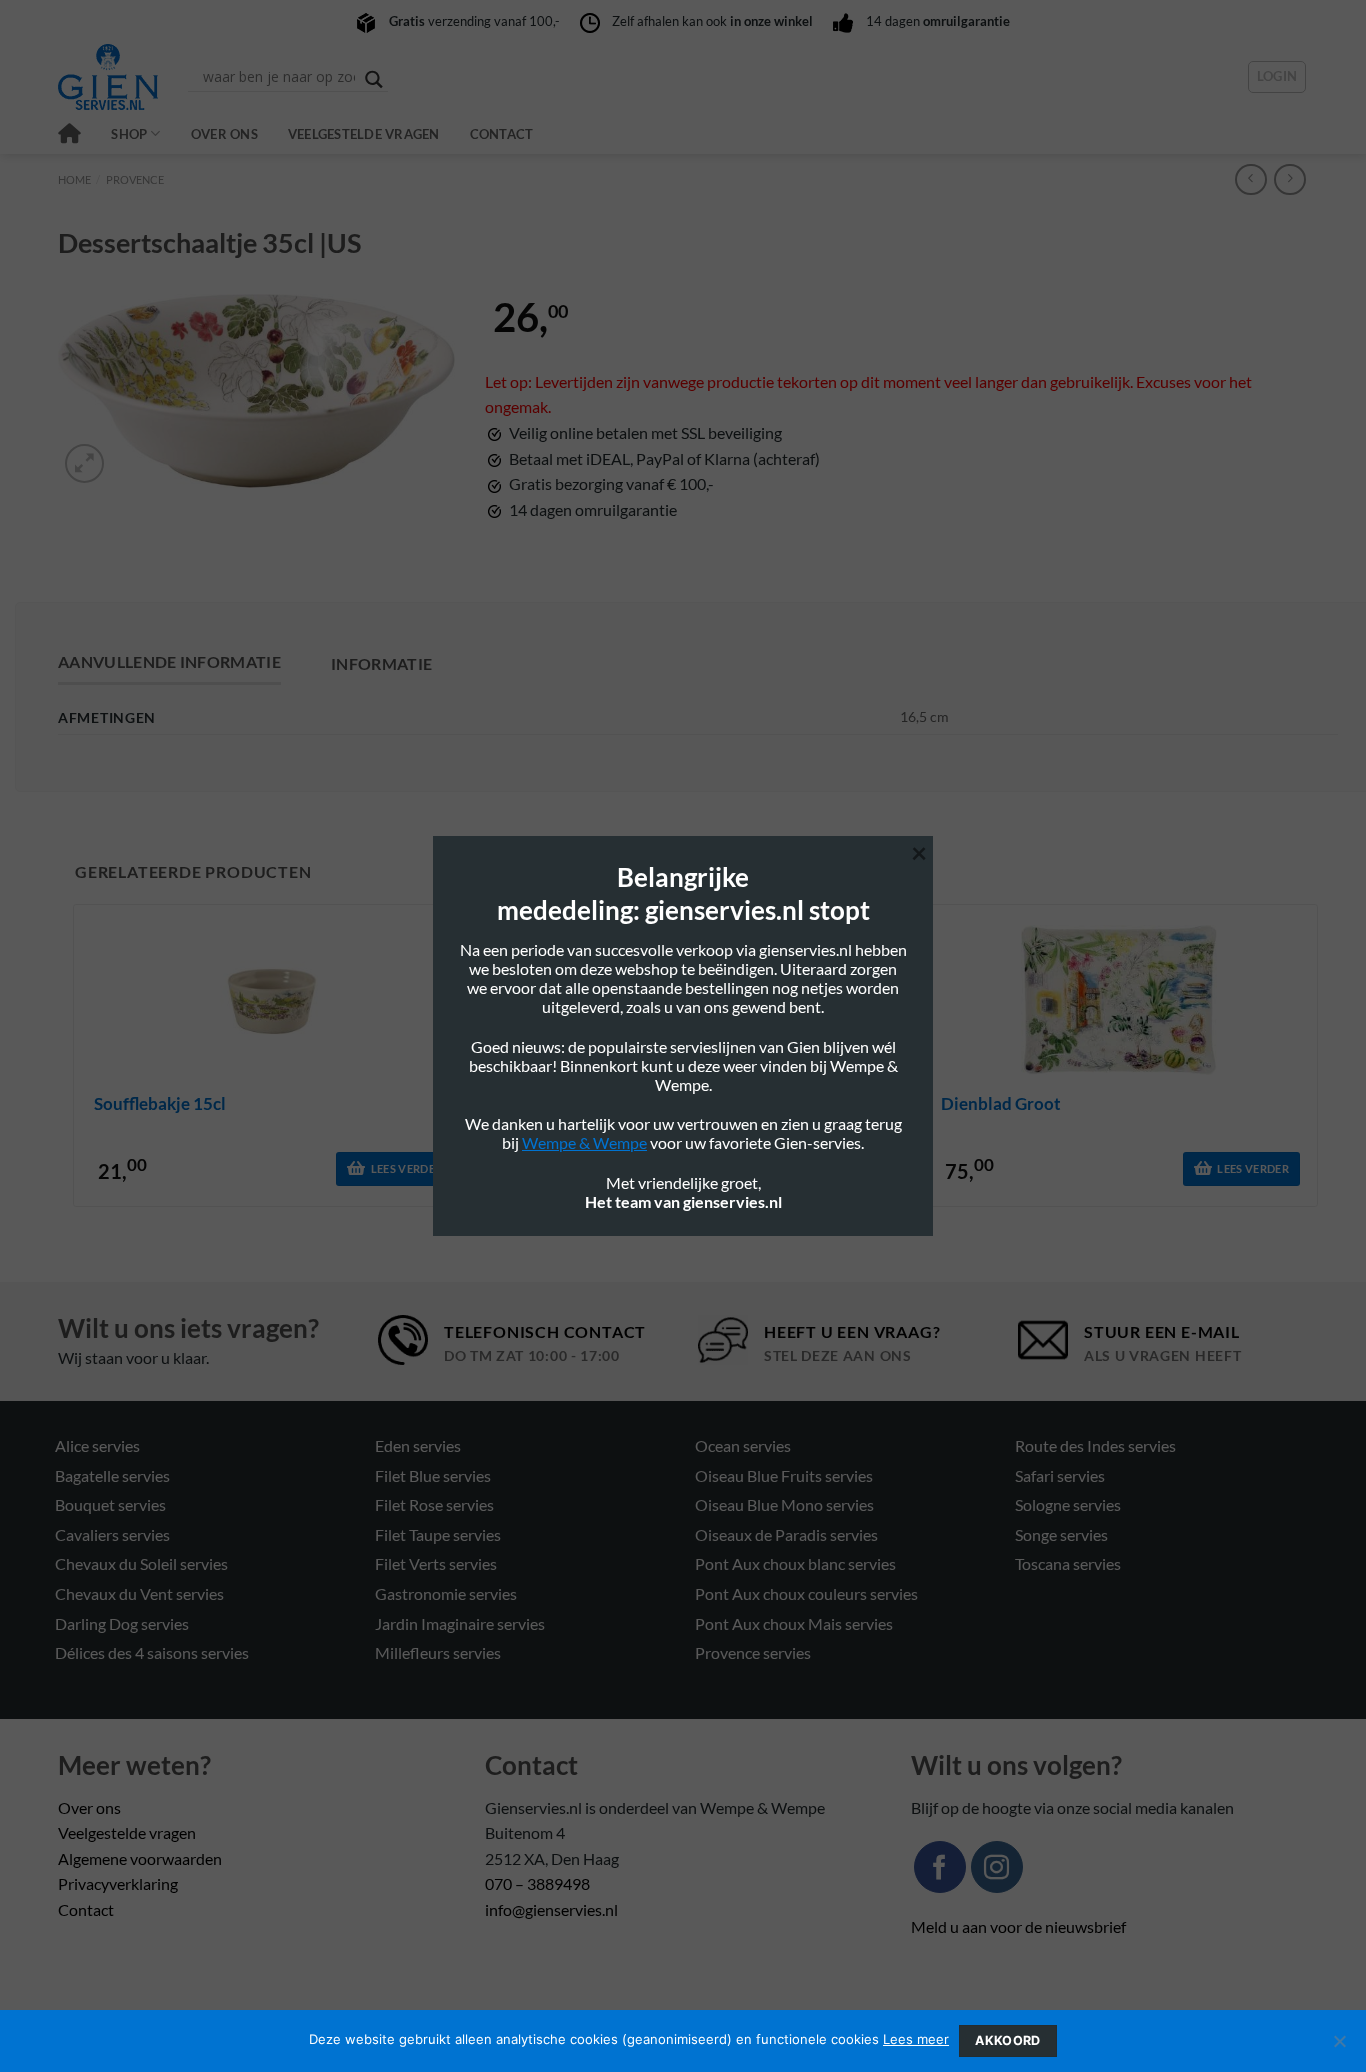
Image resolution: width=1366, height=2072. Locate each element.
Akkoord (1008, 2040)
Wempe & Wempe (584, 1142)
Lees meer (916, 2039)
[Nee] (1339, 2047)
